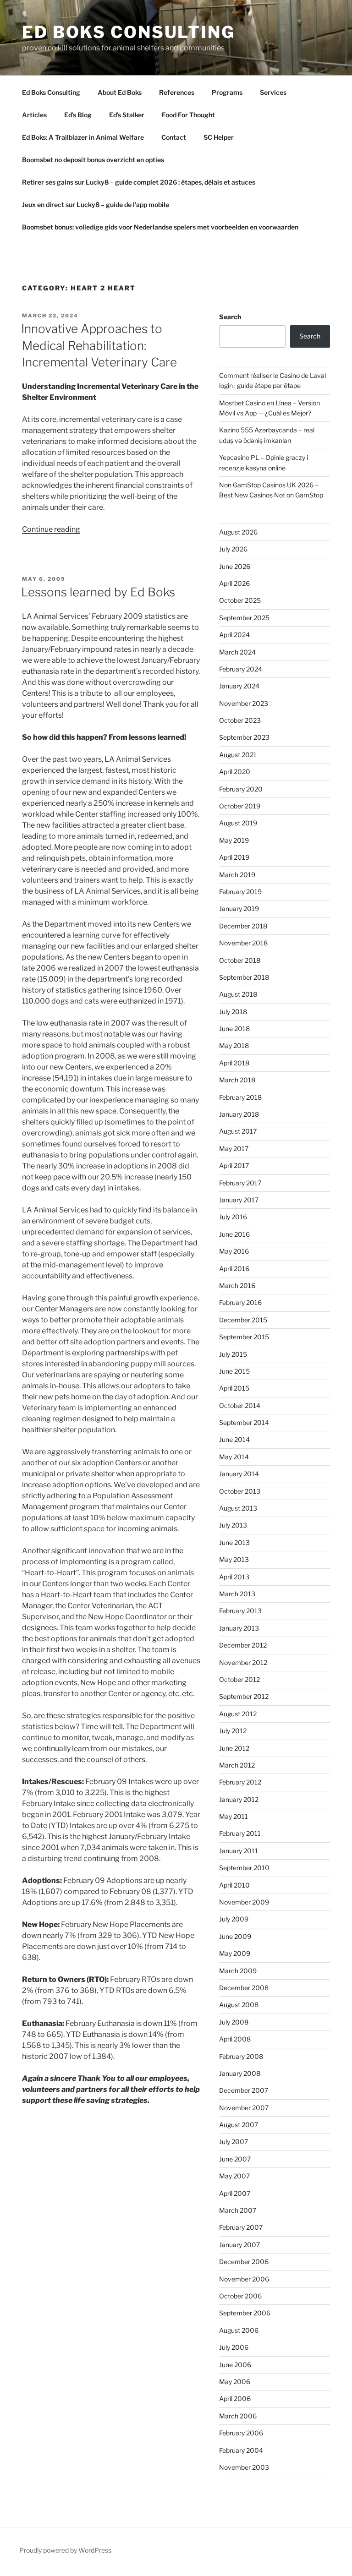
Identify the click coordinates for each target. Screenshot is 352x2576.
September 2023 (244, 737)
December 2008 (244, 1988)
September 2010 (244, 1868)
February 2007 (241, 2227)
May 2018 (234, 1045)
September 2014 (244, 1422)
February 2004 (241, 2450)
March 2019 (237, 875)
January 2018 (239, 1114)
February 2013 (240, 1611)
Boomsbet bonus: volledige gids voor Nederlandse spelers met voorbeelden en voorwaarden (160, 227)
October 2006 (240, 2296)
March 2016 (237, 1285)
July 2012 (233, 1731)
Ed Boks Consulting (129, 32)
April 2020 (235, 772)
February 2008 (241, 2056)
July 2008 (234, 2022)
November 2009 (244, 1902)
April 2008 (235, 2039)
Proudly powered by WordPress (65, 2550)
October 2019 (240, 806)
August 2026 (238, 532)
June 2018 (234, 1029)
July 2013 (233, 1525)
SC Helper (219, 137)
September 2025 (244, 618)
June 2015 (234, 1371)
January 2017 (239, 1200)
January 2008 (240, 2073)
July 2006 (234, 2347)
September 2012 (244, 1696)
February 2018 (240, 1097)
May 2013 (234, 1559)
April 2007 (235, 2193)
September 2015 (244, 1337)
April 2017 (234, 1165)
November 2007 (244, 2108)
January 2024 (239, 686)
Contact (174, 137)
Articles (34, 115)
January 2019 (239, 909)
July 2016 (233, 1217)
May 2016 (234, 1251)
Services (273, 92)
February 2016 (240, 1302)
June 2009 (235, 1936)
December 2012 (243, 1645)
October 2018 (240, 960)
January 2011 (239, 1851)
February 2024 (241, 669)
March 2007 (238, 2210)
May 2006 (235, 2382)
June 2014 (234, 1439)
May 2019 (234, 840)
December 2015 (243, 1320)
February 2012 (240, 1782)
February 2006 (241, 2433)
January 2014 (239, 1474)
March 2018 (237, 1080)
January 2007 (239, 2245)
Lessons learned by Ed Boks (98, 592)
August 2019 (238, 823)
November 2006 (244, 2279)
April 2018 (234, 1063)
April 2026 (234, 583)
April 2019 (234, 857)
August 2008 (239, 2005)
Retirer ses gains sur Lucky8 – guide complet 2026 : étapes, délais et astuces (139, 182)
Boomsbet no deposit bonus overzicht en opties (93, 160)
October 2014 (240, 1405)
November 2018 (243, 943)
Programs (227, 92)
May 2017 (234, 1149)
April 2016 (234, 1269)
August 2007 (239, 2125)
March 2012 (237, 1765)
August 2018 (238, 994)
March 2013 (237, 1594)
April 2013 (234, 1577)
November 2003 (244, 2467)
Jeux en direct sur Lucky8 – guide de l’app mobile (96, 205)
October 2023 (240, 720)
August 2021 (238, 755)
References (177, 92)
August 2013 (238, 1508)
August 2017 (238, 1131)
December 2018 (243, 926)
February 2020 (241, 789)
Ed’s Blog (78, 115)
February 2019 (240, 892)
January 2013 (239, 1628)
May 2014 (234, 1457)
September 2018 (244, 977)
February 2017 (240, 1183)
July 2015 (233, 1354)
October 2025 (240, 600)
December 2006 (244, 2262)
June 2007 (235, 2159)
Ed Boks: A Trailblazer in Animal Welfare (83, 137)
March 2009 (238, 1971)
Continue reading (51, 529)
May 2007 (234, 2176)
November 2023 (244, 703)
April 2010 (234, 1885)
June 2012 (234, 1748)
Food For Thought (188, 115)
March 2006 (238, 2416)
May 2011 (234, 1816)
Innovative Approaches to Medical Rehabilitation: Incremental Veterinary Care (99, 345)
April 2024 (234, 635)
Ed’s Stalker (127, 115)
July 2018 (233, 1012)
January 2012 (239, 1799)
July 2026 (233, 549)
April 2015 (234, 1388)
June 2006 (235, 2365)
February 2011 (240, 1833)
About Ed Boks (120, 92)
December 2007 (244, 2090)
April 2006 (235, 2399)
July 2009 (234, 1919)
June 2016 (234, 1234)
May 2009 (235, 1953)
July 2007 (234, 2142)
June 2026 (235, 566)
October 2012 (239, 1679)
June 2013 (234, 1542)
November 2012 (243, 1662)
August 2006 (239, 2330)
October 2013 (240, 1491)
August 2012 (238, 1714)
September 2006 (245, 2313)
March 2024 (237, 652)
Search (230, 317)
